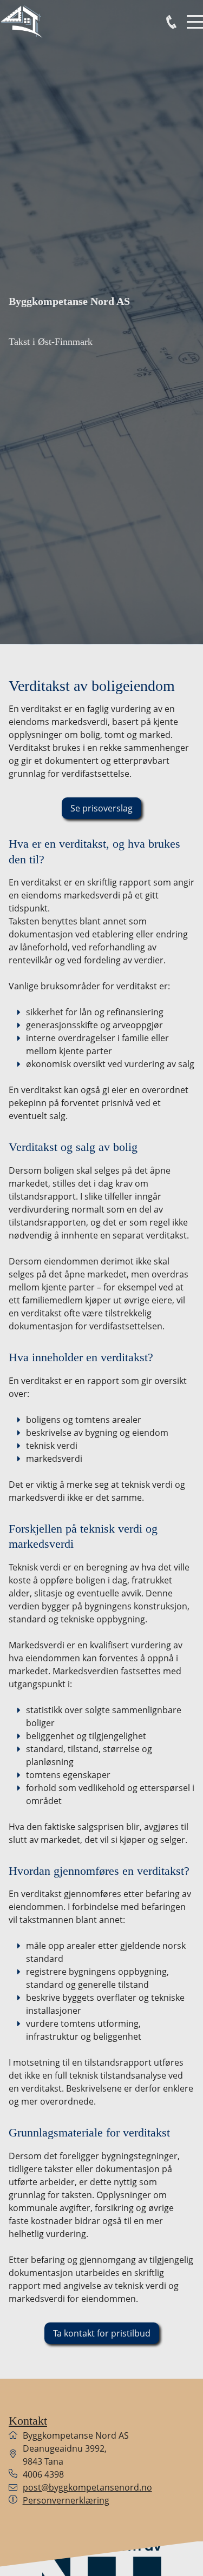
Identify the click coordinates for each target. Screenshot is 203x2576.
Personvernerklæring (66, 2500)
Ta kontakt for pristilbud (102, 2333)
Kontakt (28, 2421)
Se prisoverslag (101, 808)
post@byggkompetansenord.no (87, 2487)
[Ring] (171, 22)
